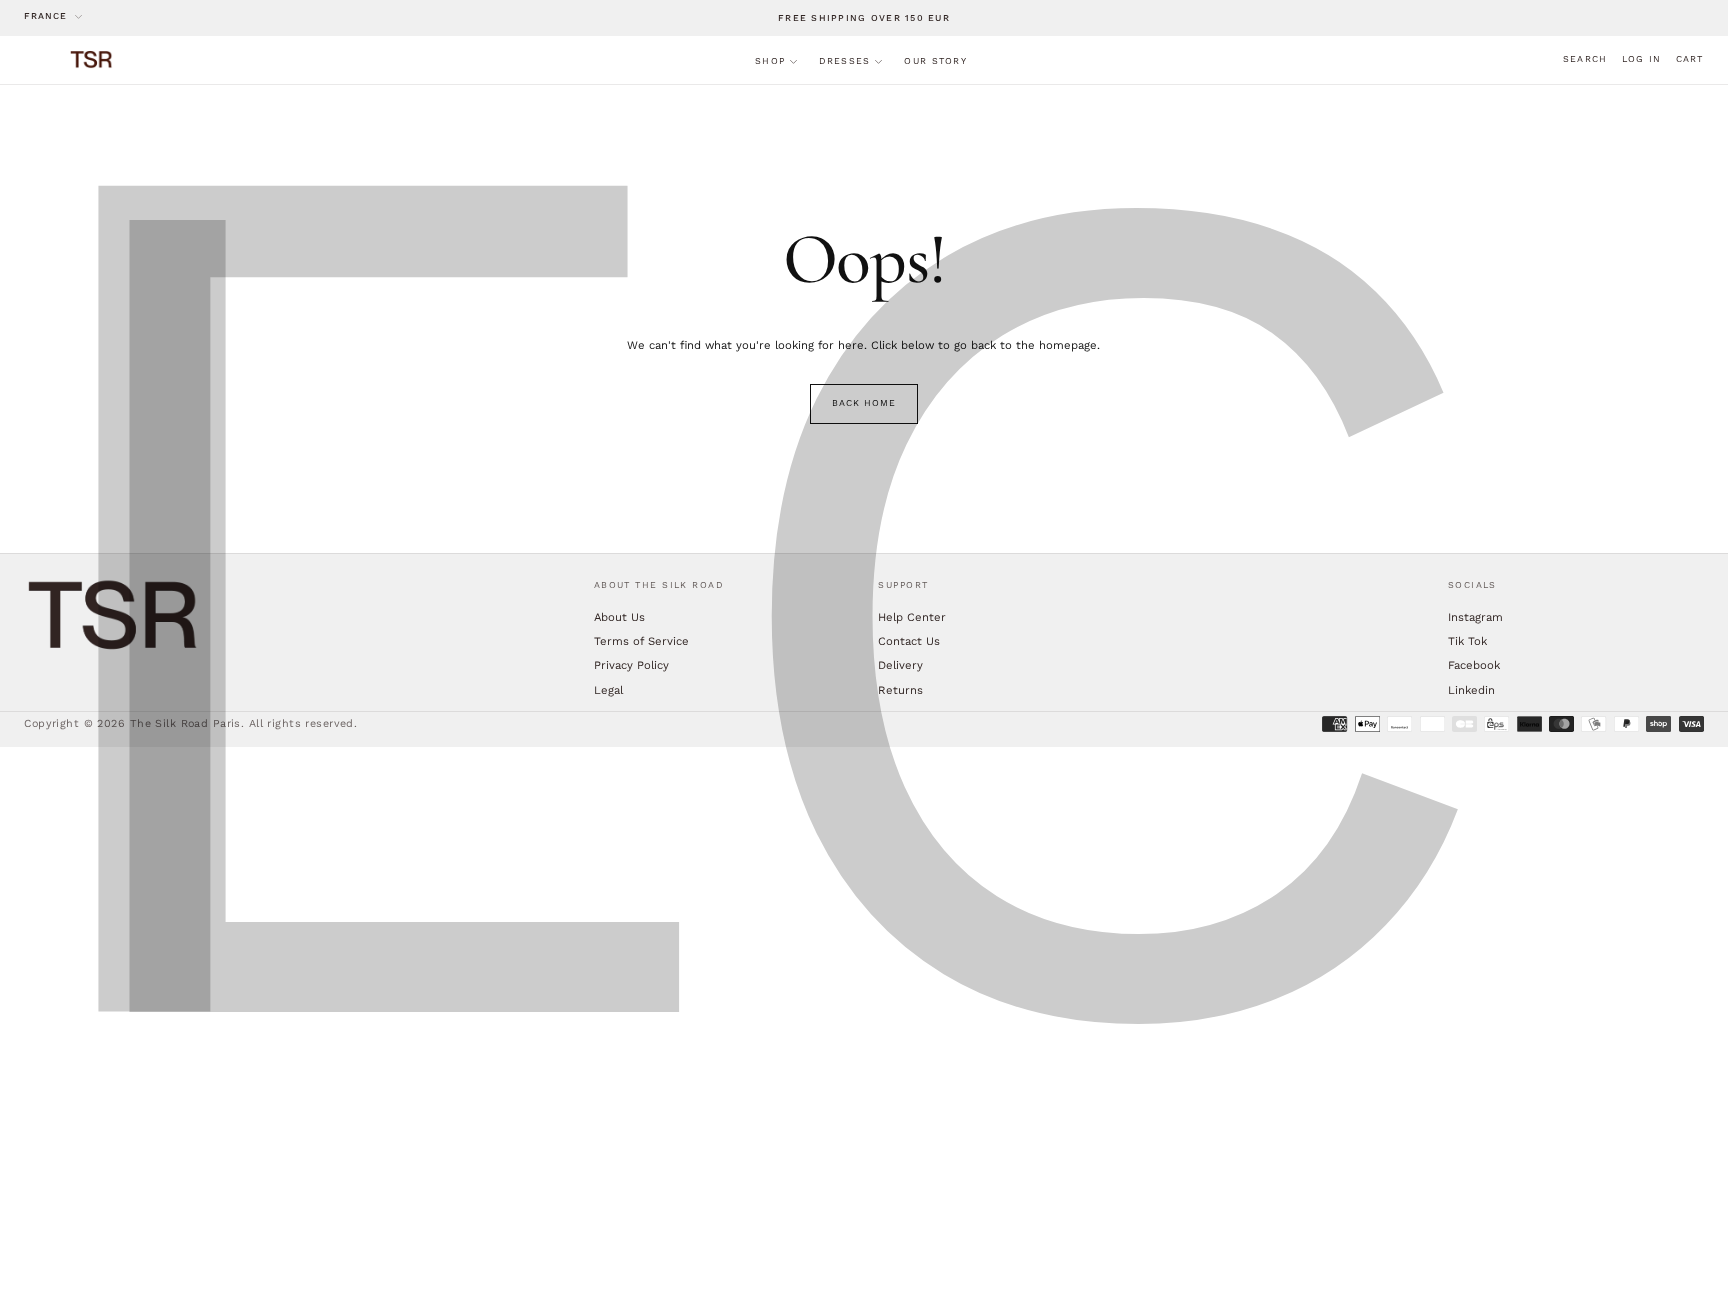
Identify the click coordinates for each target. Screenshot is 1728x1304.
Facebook (1474, 665)
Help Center (912, 617)
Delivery (900, 665)
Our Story (935, 61)
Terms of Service (641, 641)
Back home (863, 403)
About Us (619, 617)
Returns (900, 690)
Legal (608, 690)
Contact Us (909, 641)
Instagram (1475, 617)
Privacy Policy (631, 665)
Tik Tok (1467, 641)
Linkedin (1471, 690)
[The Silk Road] (114, 615)
